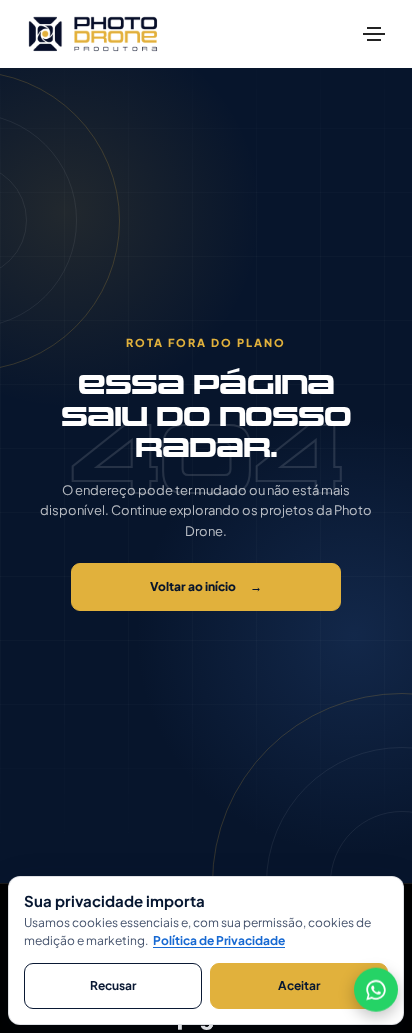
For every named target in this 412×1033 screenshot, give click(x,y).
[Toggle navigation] (374, 34)
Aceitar (299, 985)
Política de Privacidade (219, 940)
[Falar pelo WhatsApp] (376, 989)
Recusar (113, 985)
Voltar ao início (206, 586)
